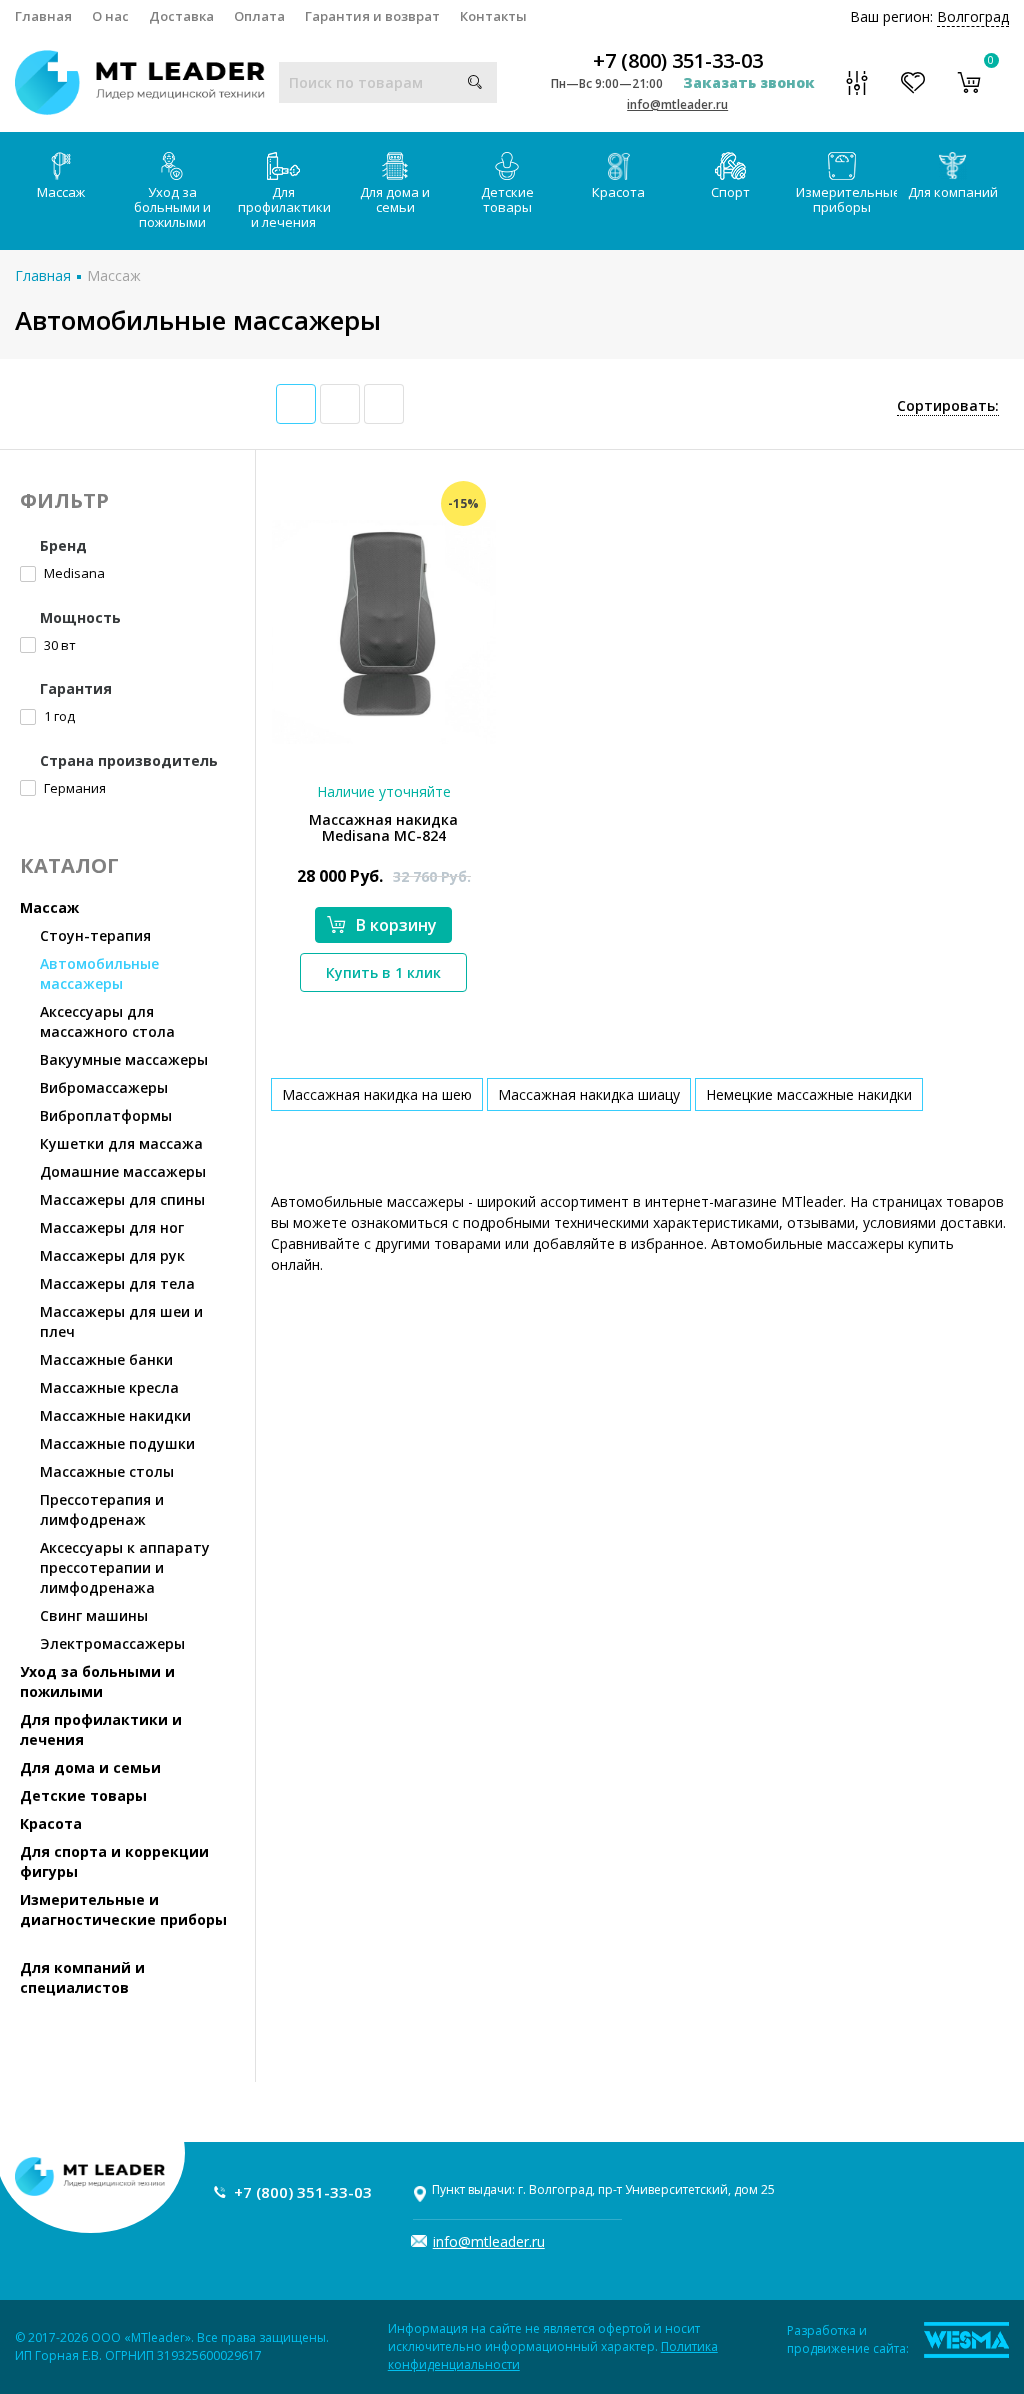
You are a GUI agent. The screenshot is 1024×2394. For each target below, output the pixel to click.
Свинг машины (94, 1615)
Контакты (493, 16)
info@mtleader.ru (677, 104)
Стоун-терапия (95, 935)
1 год (58, 716)
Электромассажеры (112, 1643)
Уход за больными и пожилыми (172, 207)
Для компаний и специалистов (82, 1977)
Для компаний (953, 192)
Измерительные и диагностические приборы (123, 1909)
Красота (618, 192)
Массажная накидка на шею (377, 1094)
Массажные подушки (117, 1443)
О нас (110, 16)
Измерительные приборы (847, 199)
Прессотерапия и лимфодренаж (102, 1509)
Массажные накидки (115, 1415)
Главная (43, 16)
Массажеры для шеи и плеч (121, 1321)
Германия (73, 788)
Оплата (259, 16)
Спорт (730, 192)
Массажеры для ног (112, 1227)
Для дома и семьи (395, 199)
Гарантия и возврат (372, 16)
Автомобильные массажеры (99, 973)
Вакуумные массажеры (124, 1059)
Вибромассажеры (104, 1087)
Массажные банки (106, 1359)
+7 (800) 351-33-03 (678, 61)
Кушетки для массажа (121, 1143)
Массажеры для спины (122, 1199)
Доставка (181, 16)
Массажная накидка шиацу (589, 1094)
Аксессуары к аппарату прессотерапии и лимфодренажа (125, 1567)
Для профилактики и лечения (284, 207)
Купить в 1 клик (383, 972)
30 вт (58, 645)
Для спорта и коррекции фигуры (114, 1861)
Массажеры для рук (112, 1255)
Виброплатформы (106, 1115)
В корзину (396, 925)
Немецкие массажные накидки (809, 1094)
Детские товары (507, 199)
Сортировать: (948, 405)
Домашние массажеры (123, 1171)
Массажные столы (107, 1471)
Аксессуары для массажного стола (107, 1021)
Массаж (61, 192)
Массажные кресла (109, 1387)
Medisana (73, 573)
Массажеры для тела (117, 1283)
